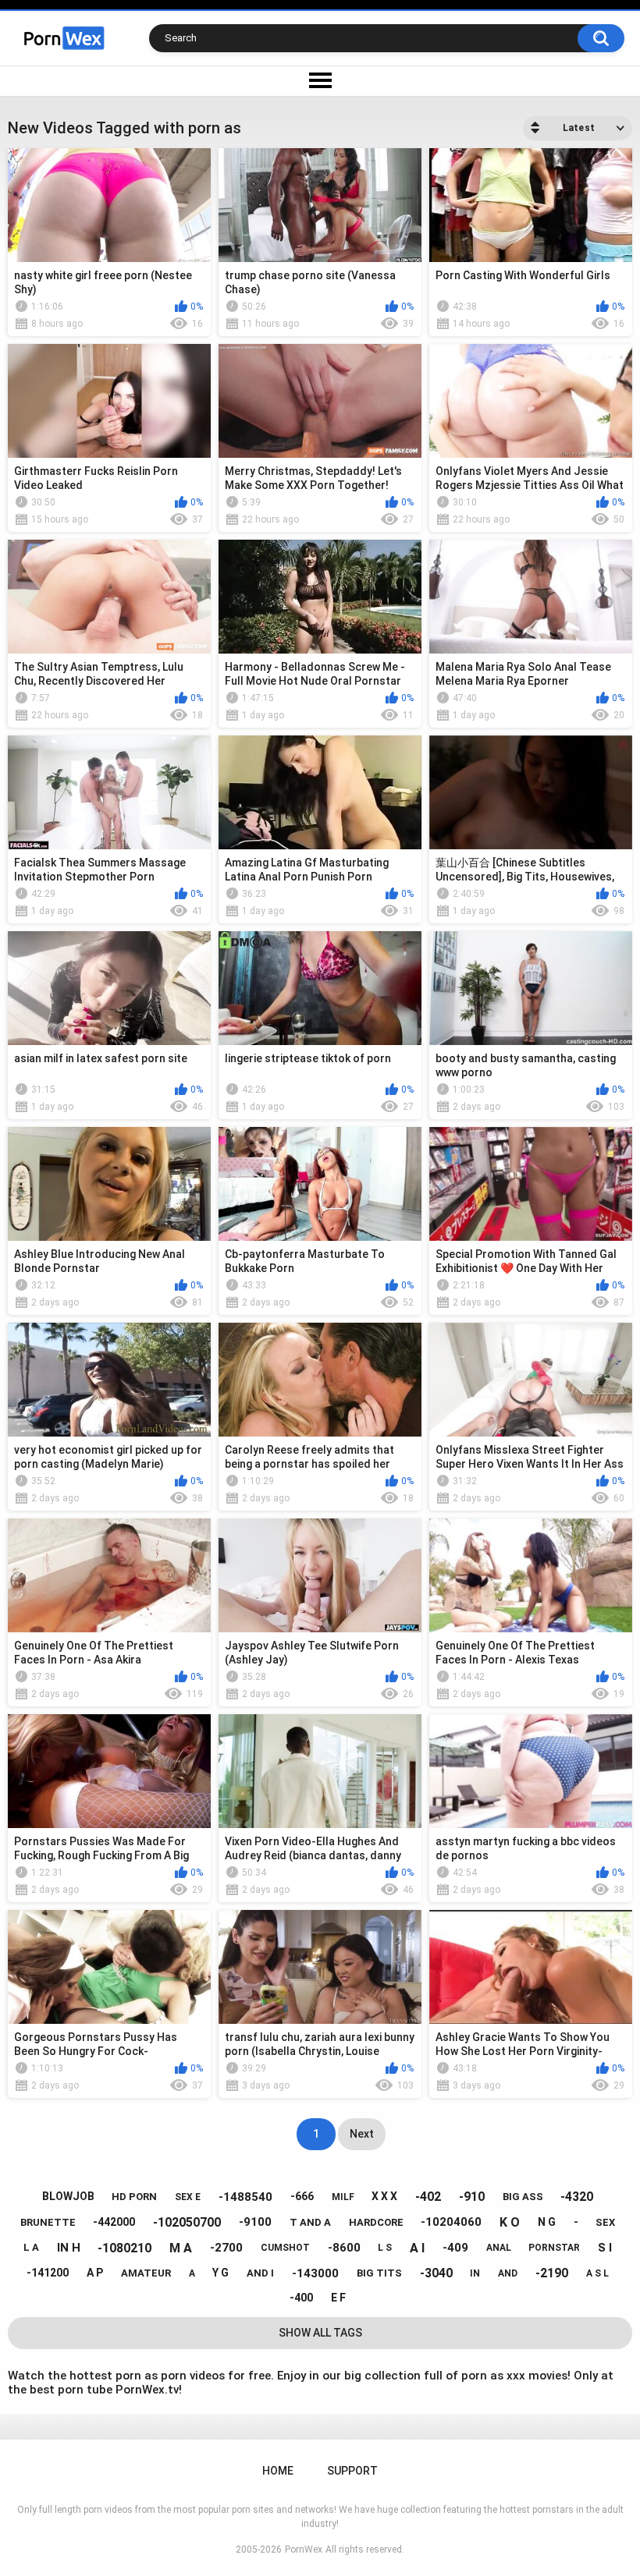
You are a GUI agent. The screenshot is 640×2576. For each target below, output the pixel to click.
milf (343, 2197)
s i (605, 2248)
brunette (48, 2222)
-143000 (315, 2273)
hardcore (376, 2222)
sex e (188, 2197)
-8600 (344, 2248)
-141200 (48, 2273)
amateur (146, 2273)
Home (278, 2471)
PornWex (304, 2549)
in (475, 2273)
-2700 (226, 2248)
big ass (523, 2197)
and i (260, 2273)
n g (547, 2222)
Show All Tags (320, 2333)
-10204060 (451, 2222)
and (508, 2273)
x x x (384, 2196)
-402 (428, 2197)
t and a (310, 2222)
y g (220, 2273)
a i (417, 2248)
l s (385, 2248)
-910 (472, 2197)
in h (69, 2248)
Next (362, 2134)
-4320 (577, 2197)
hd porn (134, 2197)
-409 (455, 2248)
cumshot (285, 2248)
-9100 (255, 2222)
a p (95, 2273)
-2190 (552, 2273)
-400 (301, 2298)
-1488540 (245, 2197)
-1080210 (124, 2248)
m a (181, 2248)
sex (605, 2222)
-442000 (114, 2222)
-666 (302, 2196)
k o (510, 2222)
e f (338, 2298)
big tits (379, 2273)
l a (31, 2247)
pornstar (554, 2248)
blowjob (68, 2196)
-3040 (436, 2273)
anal (499, 2248)
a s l (597, 2273)
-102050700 (187, 2222)
